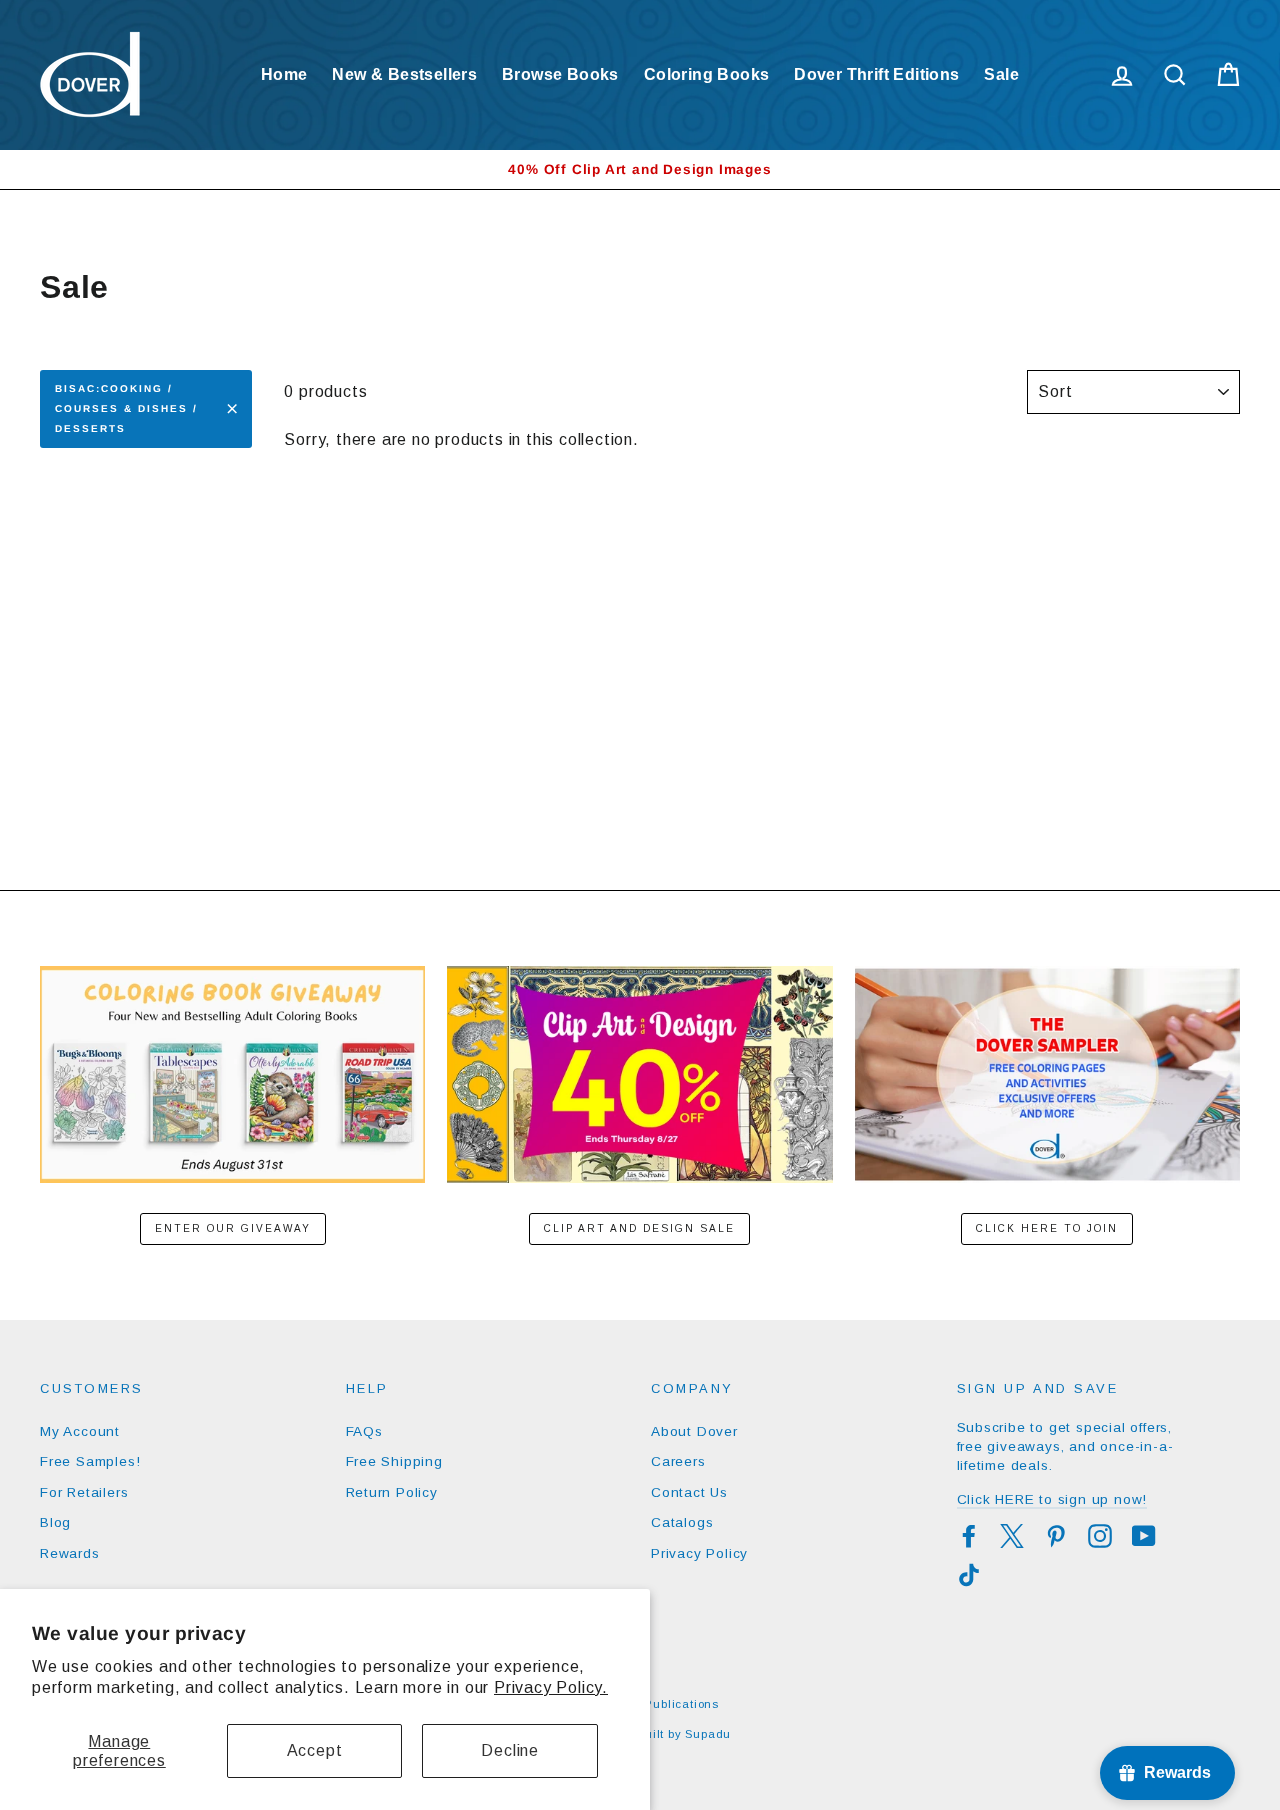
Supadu (708, 1734)
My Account (80, 1431)
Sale (1001, 74)
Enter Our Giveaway (233, 1228)
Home (284, 74)
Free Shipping (394, 1461)
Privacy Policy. (551, 1687)
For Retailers (84, 1492)
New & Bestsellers (404, 74)
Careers (678, 1461)
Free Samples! (90, 1461)
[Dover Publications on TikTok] (969, 1575)
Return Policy (392, 1492)
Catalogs (682, 1522)
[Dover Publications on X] (1012, 1536)
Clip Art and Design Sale (639, 1228)
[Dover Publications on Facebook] (969, 1536)
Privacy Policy (699, 1553)
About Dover (694, 1431)
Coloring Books (707, 74)
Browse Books (560, 74)
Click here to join (1047, 1228)
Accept (315, 1750)
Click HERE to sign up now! (1052, 1499)
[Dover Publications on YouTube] (1144, 1536)
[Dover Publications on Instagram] (1100, 1536)
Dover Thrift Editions (876, 74)
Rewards (70, 1553)
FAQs (364, 1431)
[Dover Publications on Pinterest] (1056, 1536)
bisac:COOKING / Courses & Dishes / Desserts (126, 408)
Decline (510, 1750)
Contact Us (689, 1492)
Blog (55, 1522)
